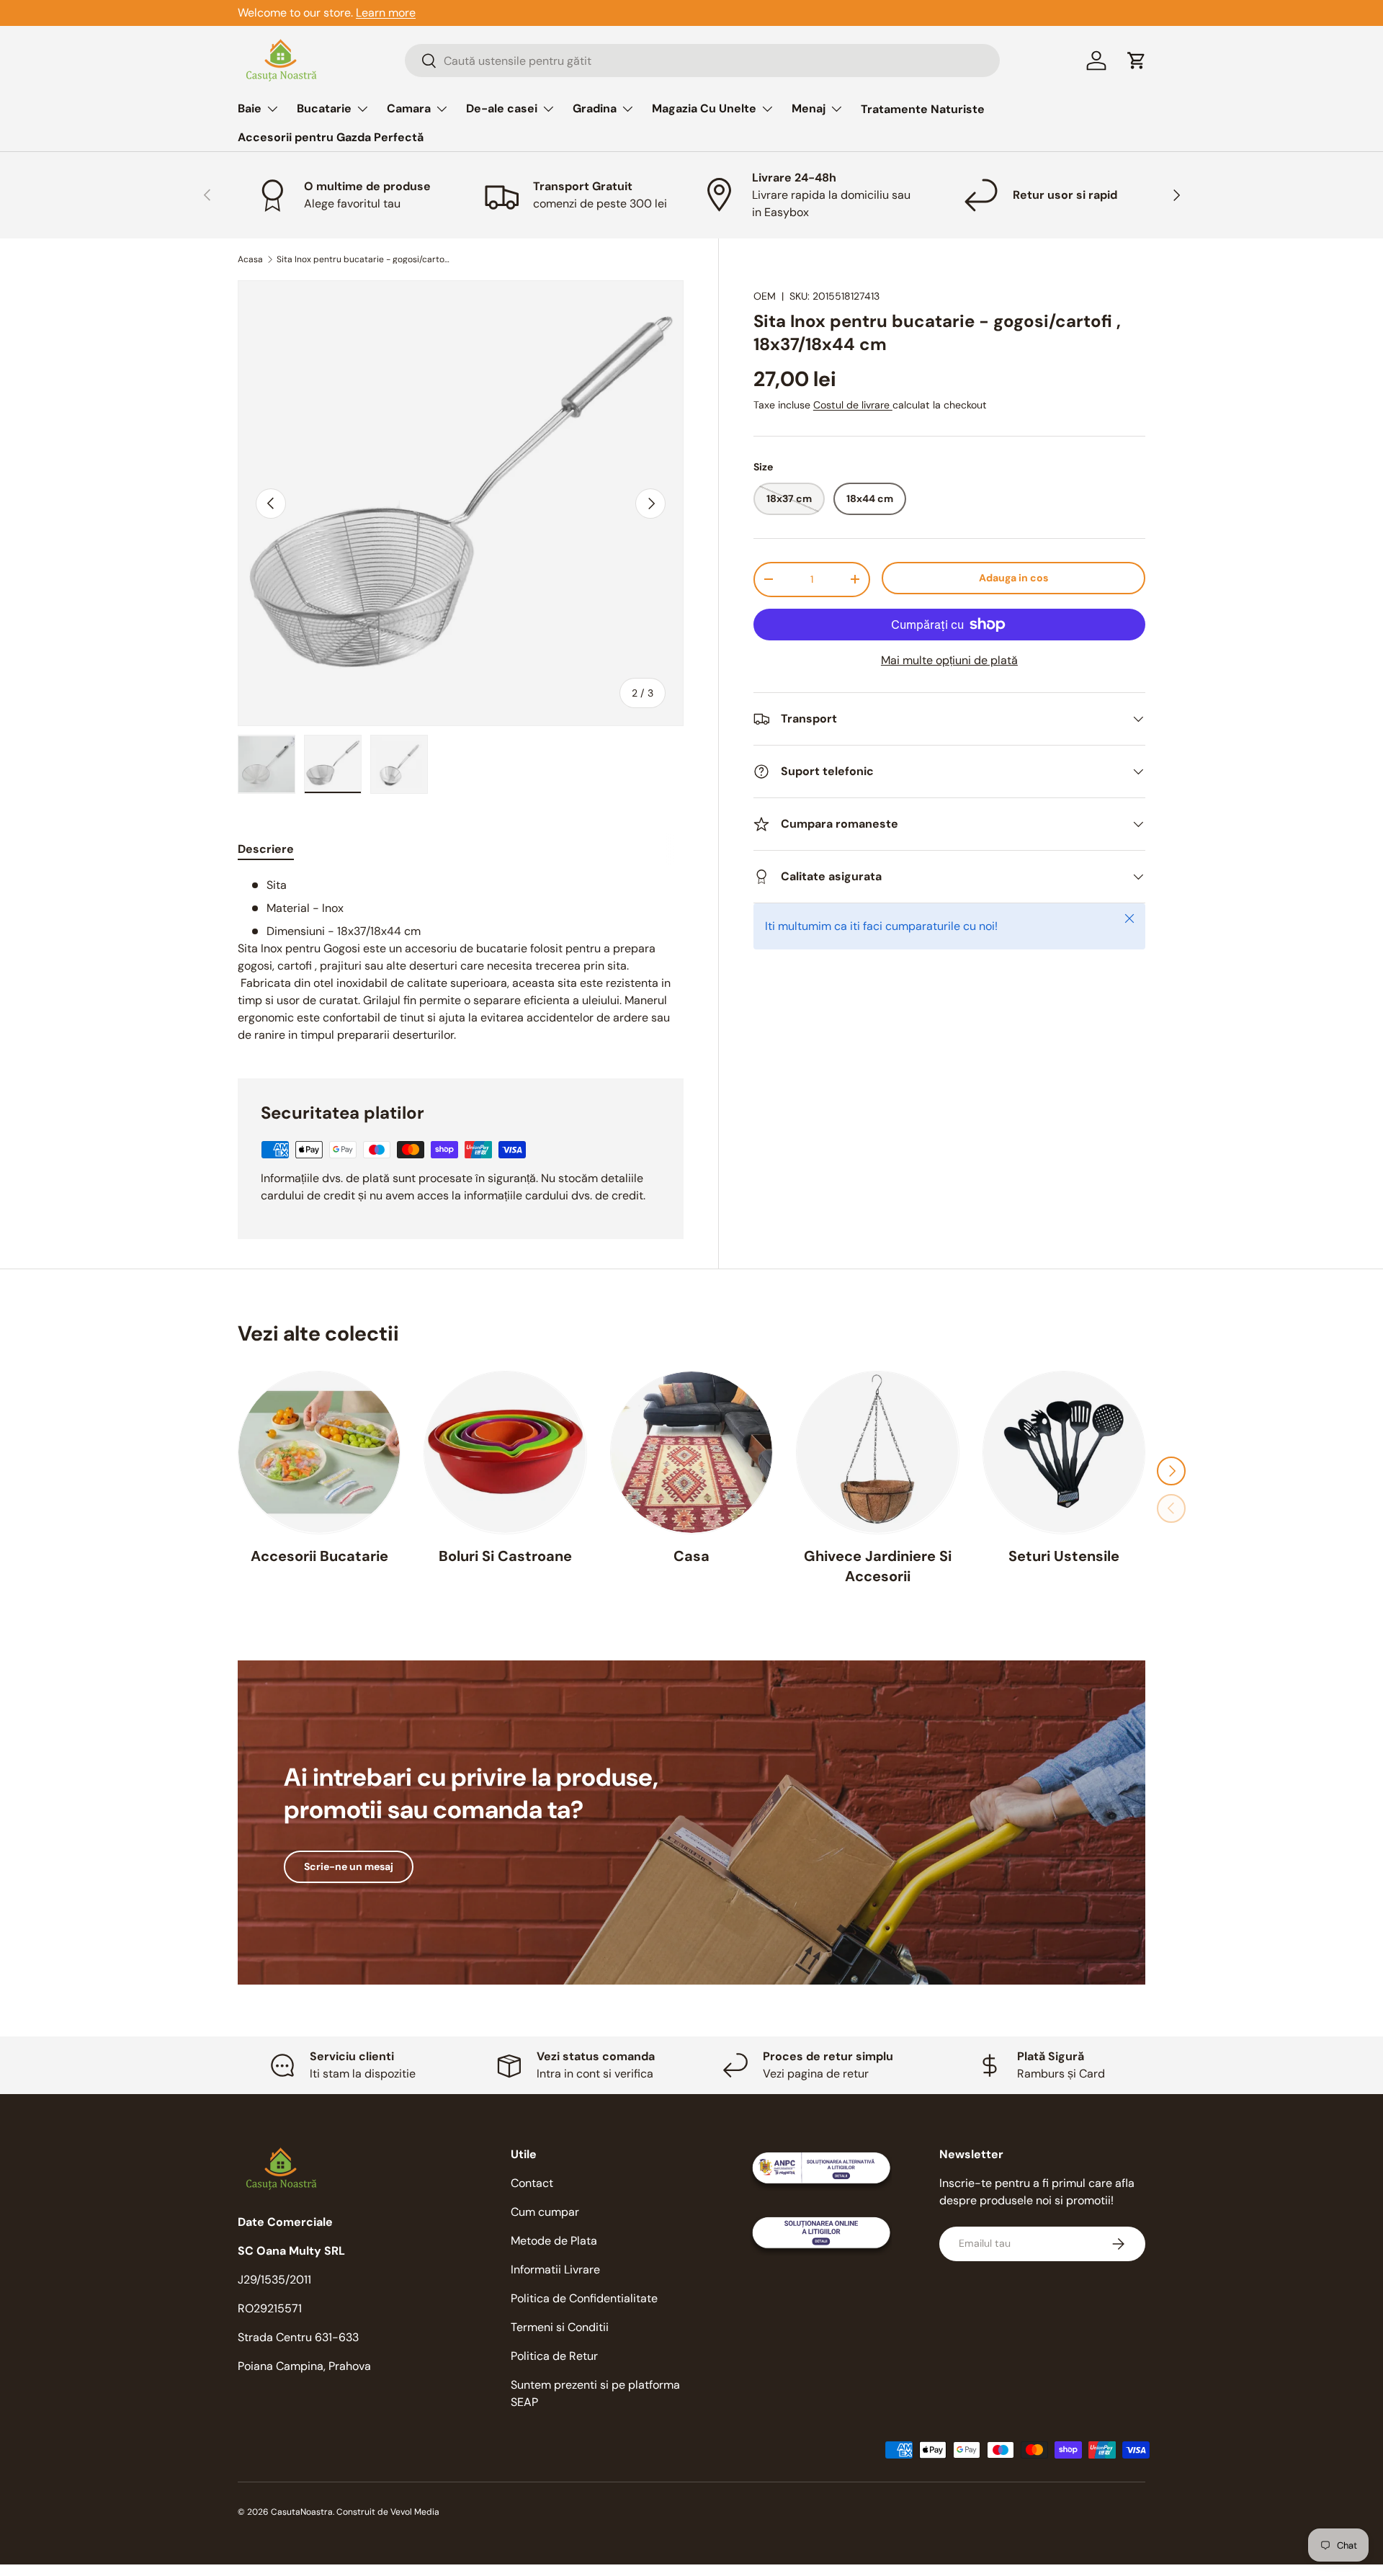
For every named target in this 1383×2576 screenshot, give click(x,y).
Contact (532, 2183)
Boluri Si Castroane (505, 1555)
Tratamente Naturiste (923, 109)
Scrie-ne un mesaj (349, 1866)
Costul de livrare (853, 405)
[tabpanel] (461, 960)
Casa (691, 1555)
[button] (1137, 61)
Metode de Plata (554, 2241)
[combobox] (702, 61)
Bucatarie (324, 108)
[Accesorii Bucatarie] (319, 1452)
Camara (409, 108)
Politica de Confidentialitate (584, 2298)
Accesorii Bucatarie (319, 1555)
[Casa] (691, 1452)
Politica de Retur (554, 2356)
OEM (765, 296)
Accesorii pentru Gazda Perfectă (331, 137)
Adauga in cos (1013, 578)
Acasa (250, 259)
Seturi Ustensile (1064, 1555)
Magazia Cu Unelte (704, 108)
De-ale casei (502, 108)
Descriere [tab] (266, 849)
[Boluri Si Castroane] (505, 1452)
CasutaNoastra (302, 2512)
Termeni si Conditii (560, 2327)
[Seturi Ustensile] (1064, 1452)
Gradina (595, 108)
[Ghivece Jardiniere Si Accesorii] (877, 1452)
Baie (250, 108)
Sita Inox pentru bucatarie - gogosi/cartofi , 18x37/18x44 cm (363, 259)
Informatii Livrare (555, 2269)
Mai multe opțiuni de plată (949, 660)
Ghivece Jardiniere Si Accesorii (878, 1565)
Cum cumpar (545, 2212)
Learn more (386, 13)
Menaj (809, 108)
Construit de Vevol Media (388, 2512)
